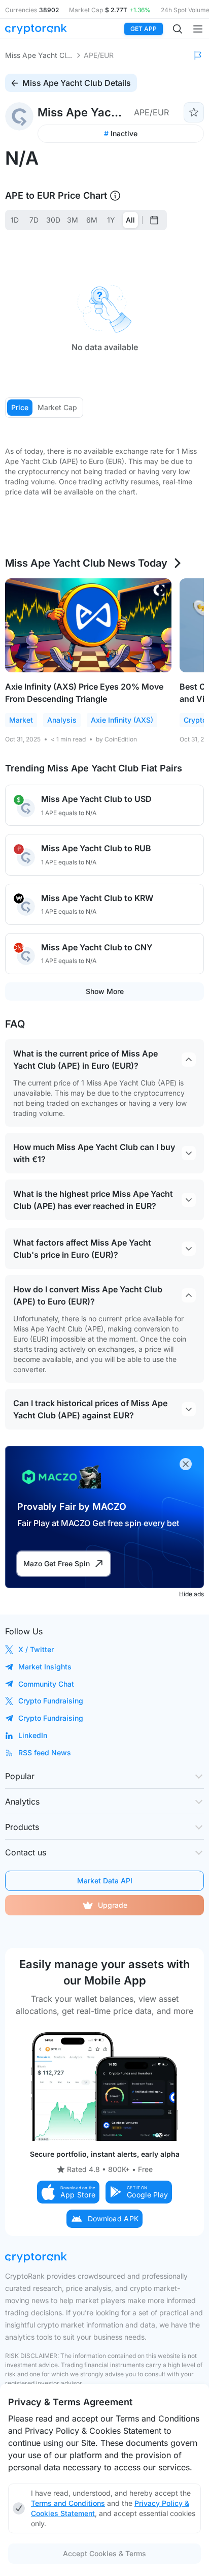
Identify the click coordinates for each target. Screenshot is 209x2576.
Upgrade (113, 1905)
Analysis (62, 720)
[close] (186, 1464)
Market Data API (105, 1881)
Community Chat (46, 1684)
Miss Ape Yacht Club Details (77, 83)
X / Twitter (36, 1649)
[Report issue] (198, 55)
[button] (68, 2192)
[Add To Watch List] (194, 112)
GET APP (144, 29)
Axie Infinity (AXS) (122, 720)
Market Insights (45, 1667)
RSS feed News (45, 1752)
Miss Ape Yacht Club (39, 55)
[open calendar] (154, 220)
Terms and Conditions (68, 2503)
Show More (105, 991)
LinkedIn (33, 1735)
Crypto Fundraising (51, 1701)
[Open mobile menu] (198, 29)
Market (21, 720)
